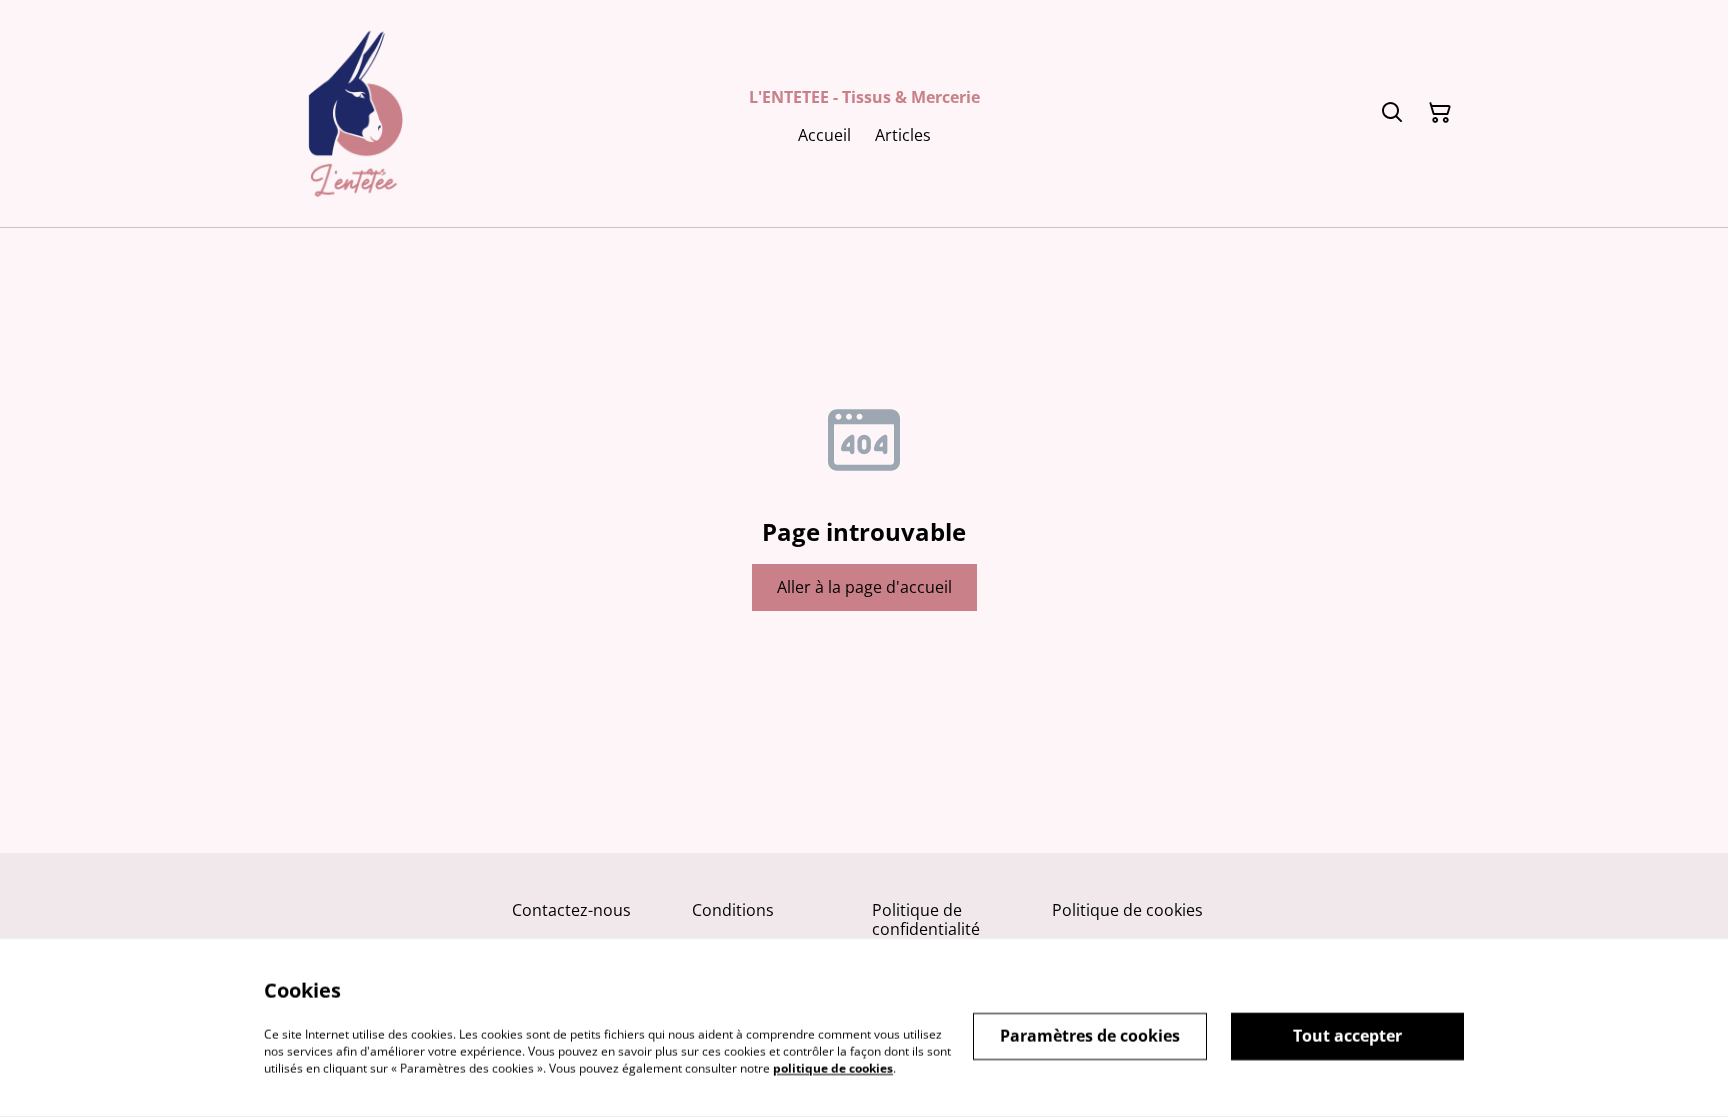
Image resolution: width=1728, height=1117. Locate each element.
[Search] (1392, 113)
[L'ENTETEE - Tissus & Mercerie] (356, 113)
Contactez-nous (571, 910)
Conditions (733, 910)
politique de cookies (833, 1067)
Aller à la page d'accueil (864, 587)
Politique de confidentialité (926, 919)
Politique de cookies (1127, 910)
